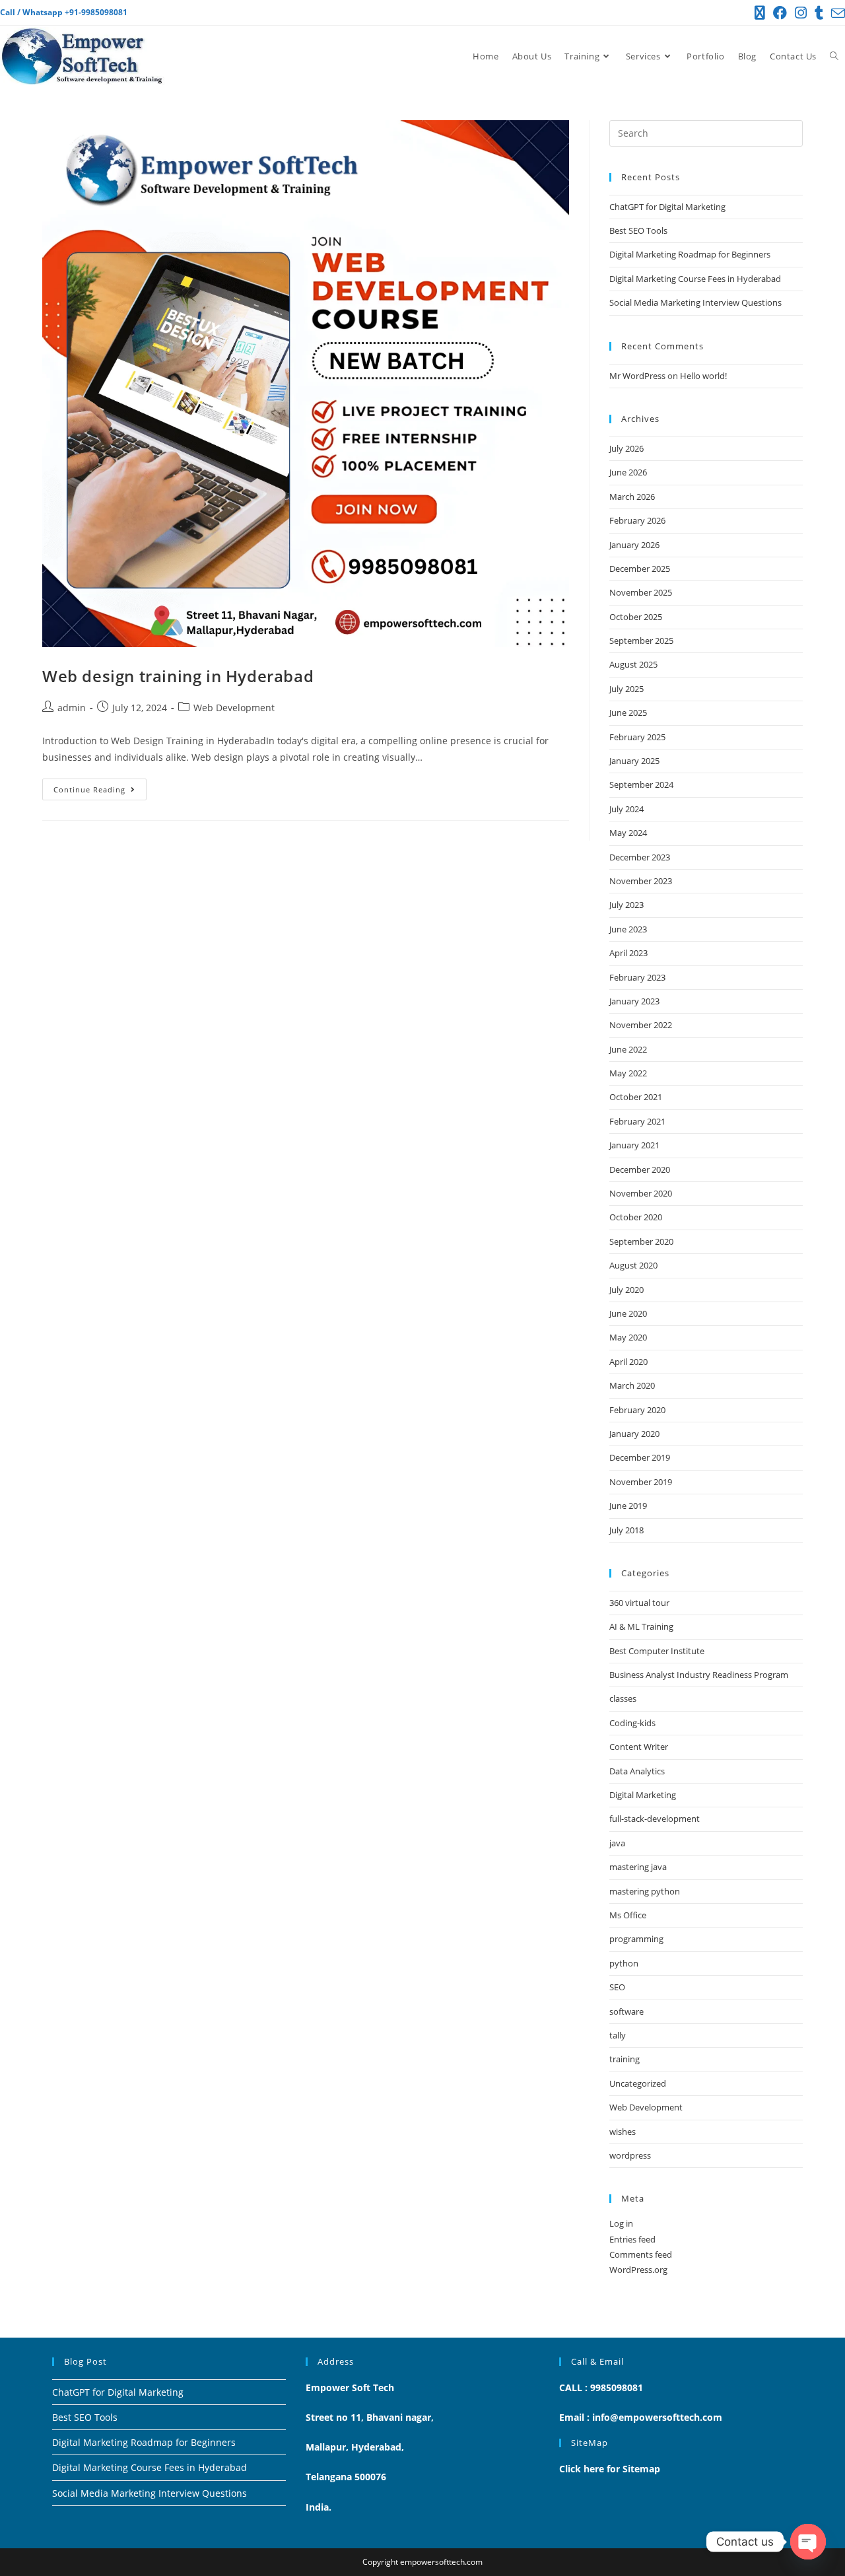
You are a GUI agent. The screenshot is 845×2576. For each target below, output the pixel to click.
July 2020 (626, 1290)
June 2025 (628, 713)
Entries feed (632, 2239)
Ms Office (628, 1915)
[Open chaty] (808, 2542)
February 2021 (637, 1121)
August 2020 (633, 1265)
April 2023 (628, 953)
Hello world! (703, 376)
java (617, 1843)
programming (636, 1939)
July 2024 (626, 809)
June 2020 (628, 1313)
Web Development (234, 708)
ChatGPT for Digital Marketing (667, 207)
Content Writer (639, 1747)
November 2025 (641, 592)
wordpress (630, 2155)
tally (618, 2035)
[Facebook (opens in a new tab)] (780, 13)
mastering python (645, 1891)
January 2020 (634, 1434)
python (624, 1963)
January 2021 (634, 1145)
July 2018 (626, 1530)
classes (623, 1698)
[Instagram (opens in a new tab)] (801, 13)
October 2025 (636, 617)
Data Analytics (637, 1771)
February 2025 (637, 737)
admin (72, 708)
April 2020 (628, 1362)
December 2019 (640, 1457)
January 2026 (634, 545)
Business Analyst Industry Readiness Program (699, 1675)
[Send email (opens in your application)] (836, 13)
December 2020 (640, 1169)
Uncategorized (638, 2083)
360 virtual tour (639, 1603)
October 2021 (636, 1097)
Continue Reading (100, 786)
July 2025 (626, 689)
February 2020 (637, 1410)
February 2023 (637, 977)
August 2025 (633, 664)
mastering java (638, 1867)
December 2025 (640, 569)
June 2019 (628, 1506)
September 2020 (641, 1241)
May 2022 (628, 1073)
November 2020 (641, 1193)
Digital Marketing (643, 1795)
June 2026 (628, 472)
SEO (617, 1987)
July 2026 (626, 448)
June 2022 (628, 1049)
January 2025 (634, 761)
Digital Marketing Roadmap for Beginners (690, 254)
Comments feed (641, 2254)
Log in (621, 2223)
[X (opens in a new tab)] (760, 13)
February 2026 (637, 520)
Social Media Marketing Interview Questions (695, 302)
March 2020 (632, 1385)
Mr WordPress (637, 376)
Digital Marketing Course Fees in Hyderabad (695, 279)
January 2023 (634, 1001)
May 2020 (628, 1337)
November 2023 (641, 881)
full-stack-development (655, 1819)
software (626, 2011)
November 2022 (641, 1025)
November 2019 (641, 1482)
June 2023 (628, 929)
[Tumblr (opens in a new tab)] (819, 13)
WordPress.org (638, 2270)
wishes (623, 2132)
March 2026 (632, 497)
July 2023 (626, 905)
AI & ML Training (641, 1626)
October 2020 (636, 1217)
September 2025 (641, 641)
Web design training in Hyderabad (178, 676)
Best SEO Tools (638, 230)
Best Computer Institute (657, 1651)
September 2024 (641, 784)
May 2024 (628, 833)
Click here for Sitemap (610, 2469)
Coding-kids (632, 1723)
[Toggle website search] (834, 56)
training (625, 2059)
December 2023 (640, 857)
